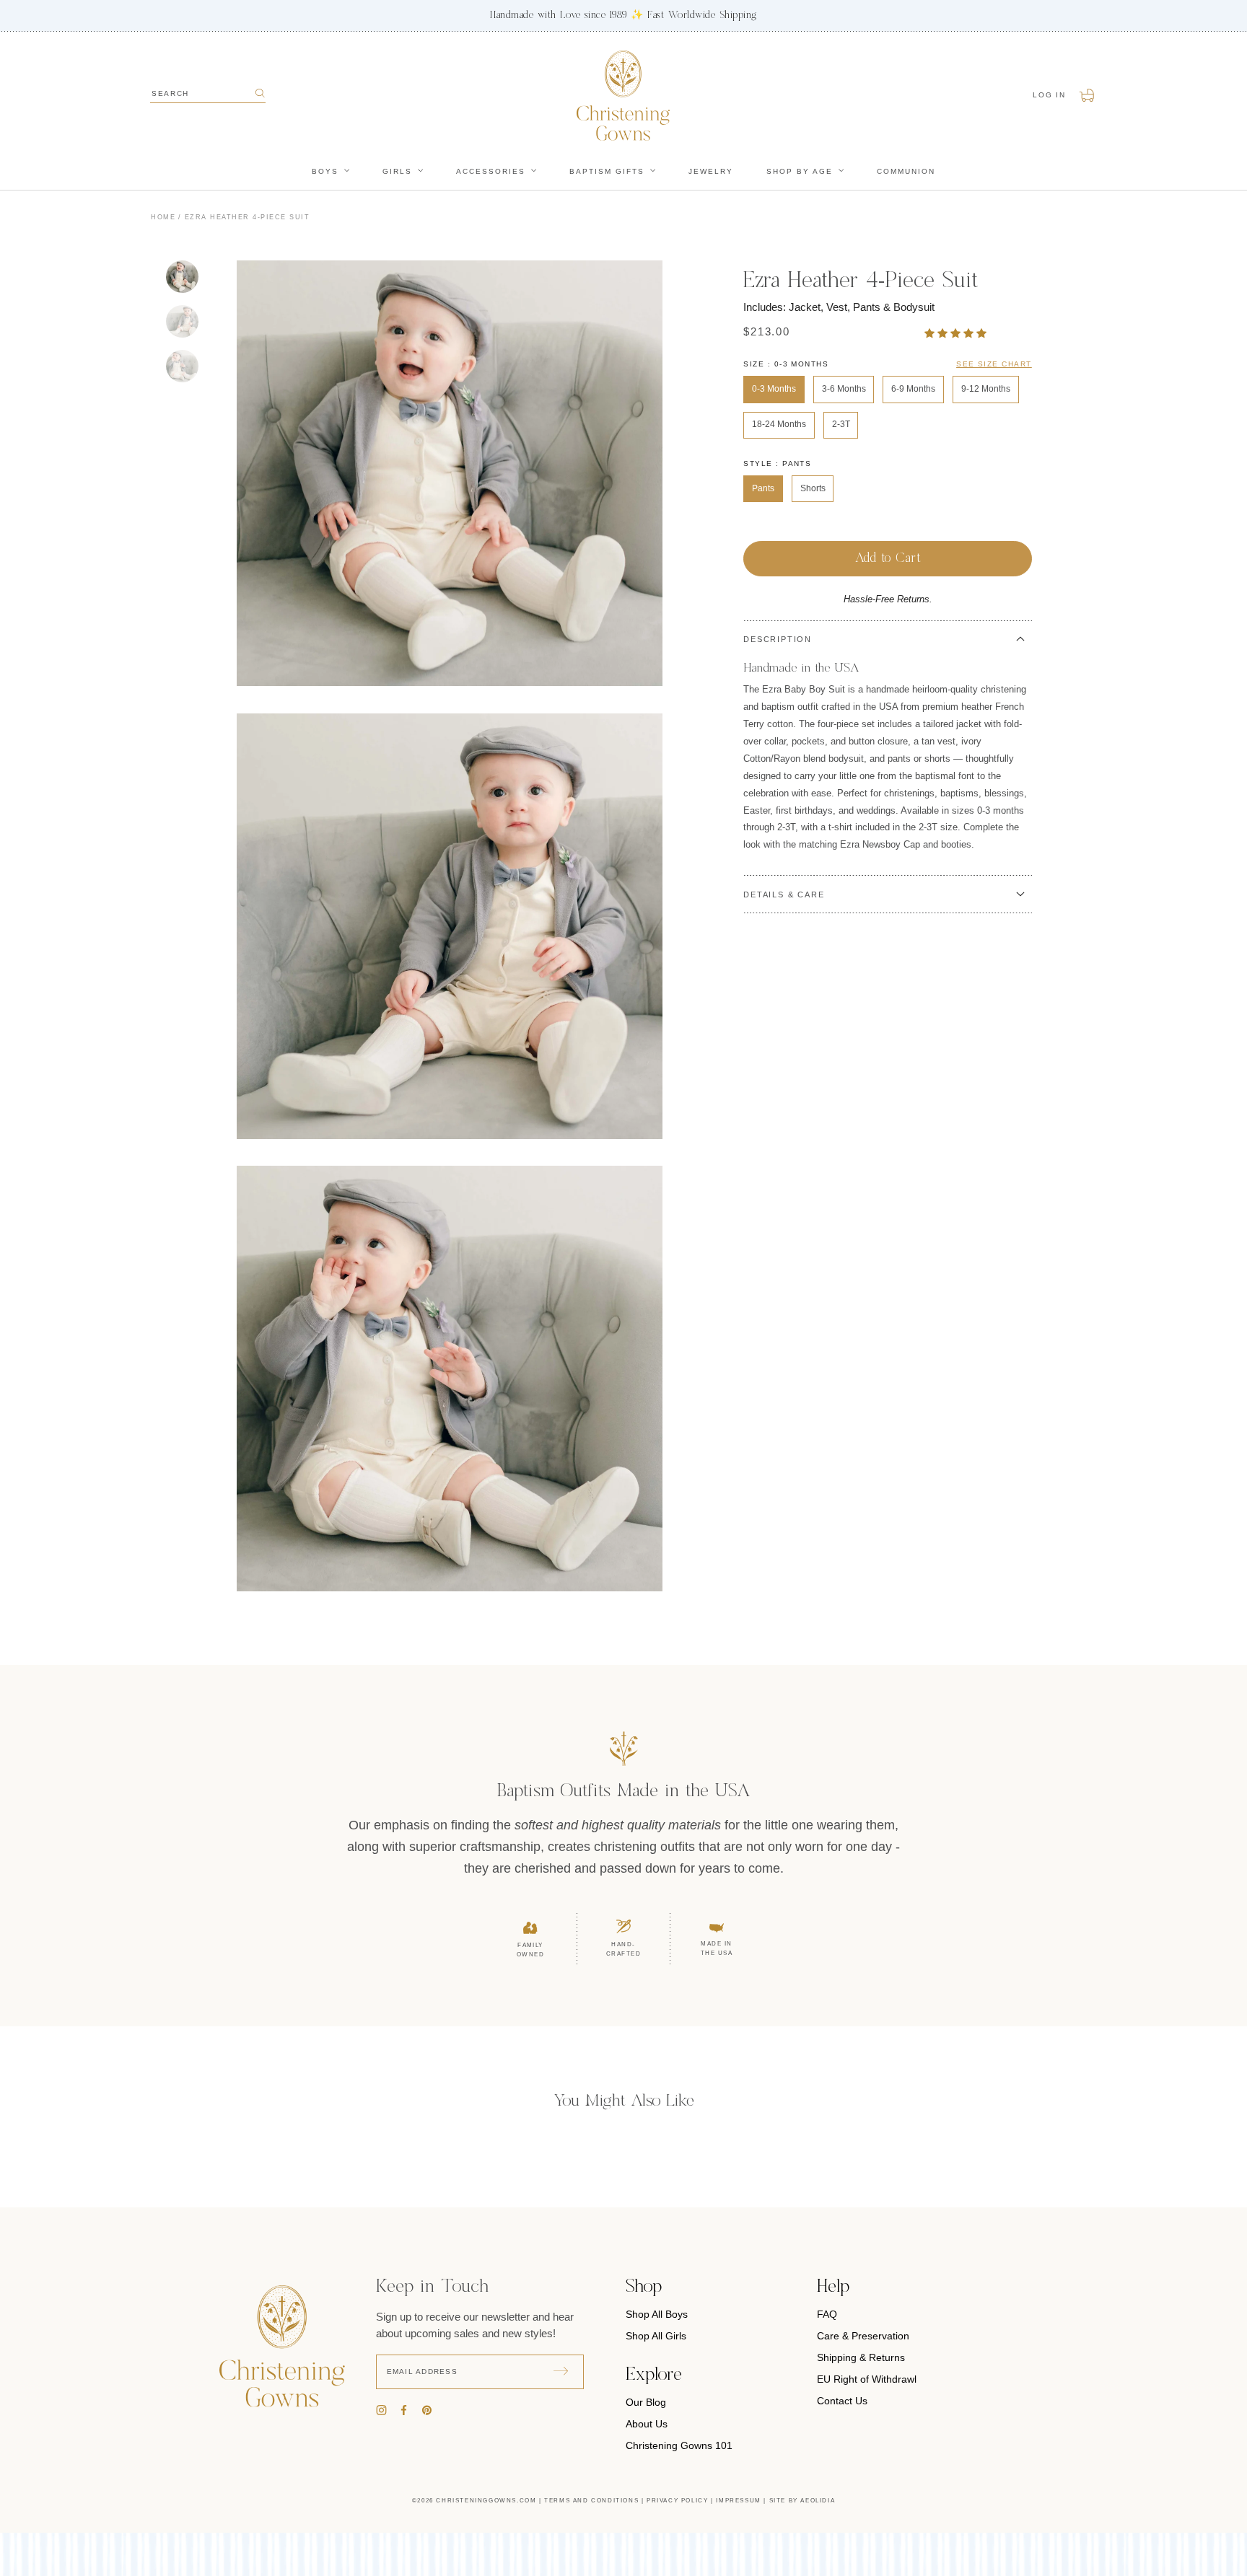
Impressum (738, 2501)
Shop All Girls (656, 2336)
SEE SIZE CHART (994, 364)
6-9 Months (913, 389)
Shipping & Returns (861, 2357)
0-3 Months (774, 389)
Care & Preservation (863, 2336)
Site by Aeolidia (802, 2501)
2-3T (841, 424)
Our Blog (646, 2402)
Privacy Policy (677, 2501)
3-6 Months (844, 389)
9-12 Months (986, 389)
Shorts (813, 488)
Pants (763, 488)
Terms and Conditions (591, 2501)
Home (163, 217)
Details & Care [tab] (784, 894)
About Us (647, 2424)
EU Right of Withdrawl (867, 2379)
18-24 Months (779, 424)
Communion (906, 171)
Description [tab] (778, 639)
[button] (957, 333)
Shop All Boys (657, 2314)
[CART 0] (1088, 95)
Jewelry (711, 171)
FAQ (827, 2314)
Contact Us (842, 2401)
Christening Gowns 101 (679, 2445)
